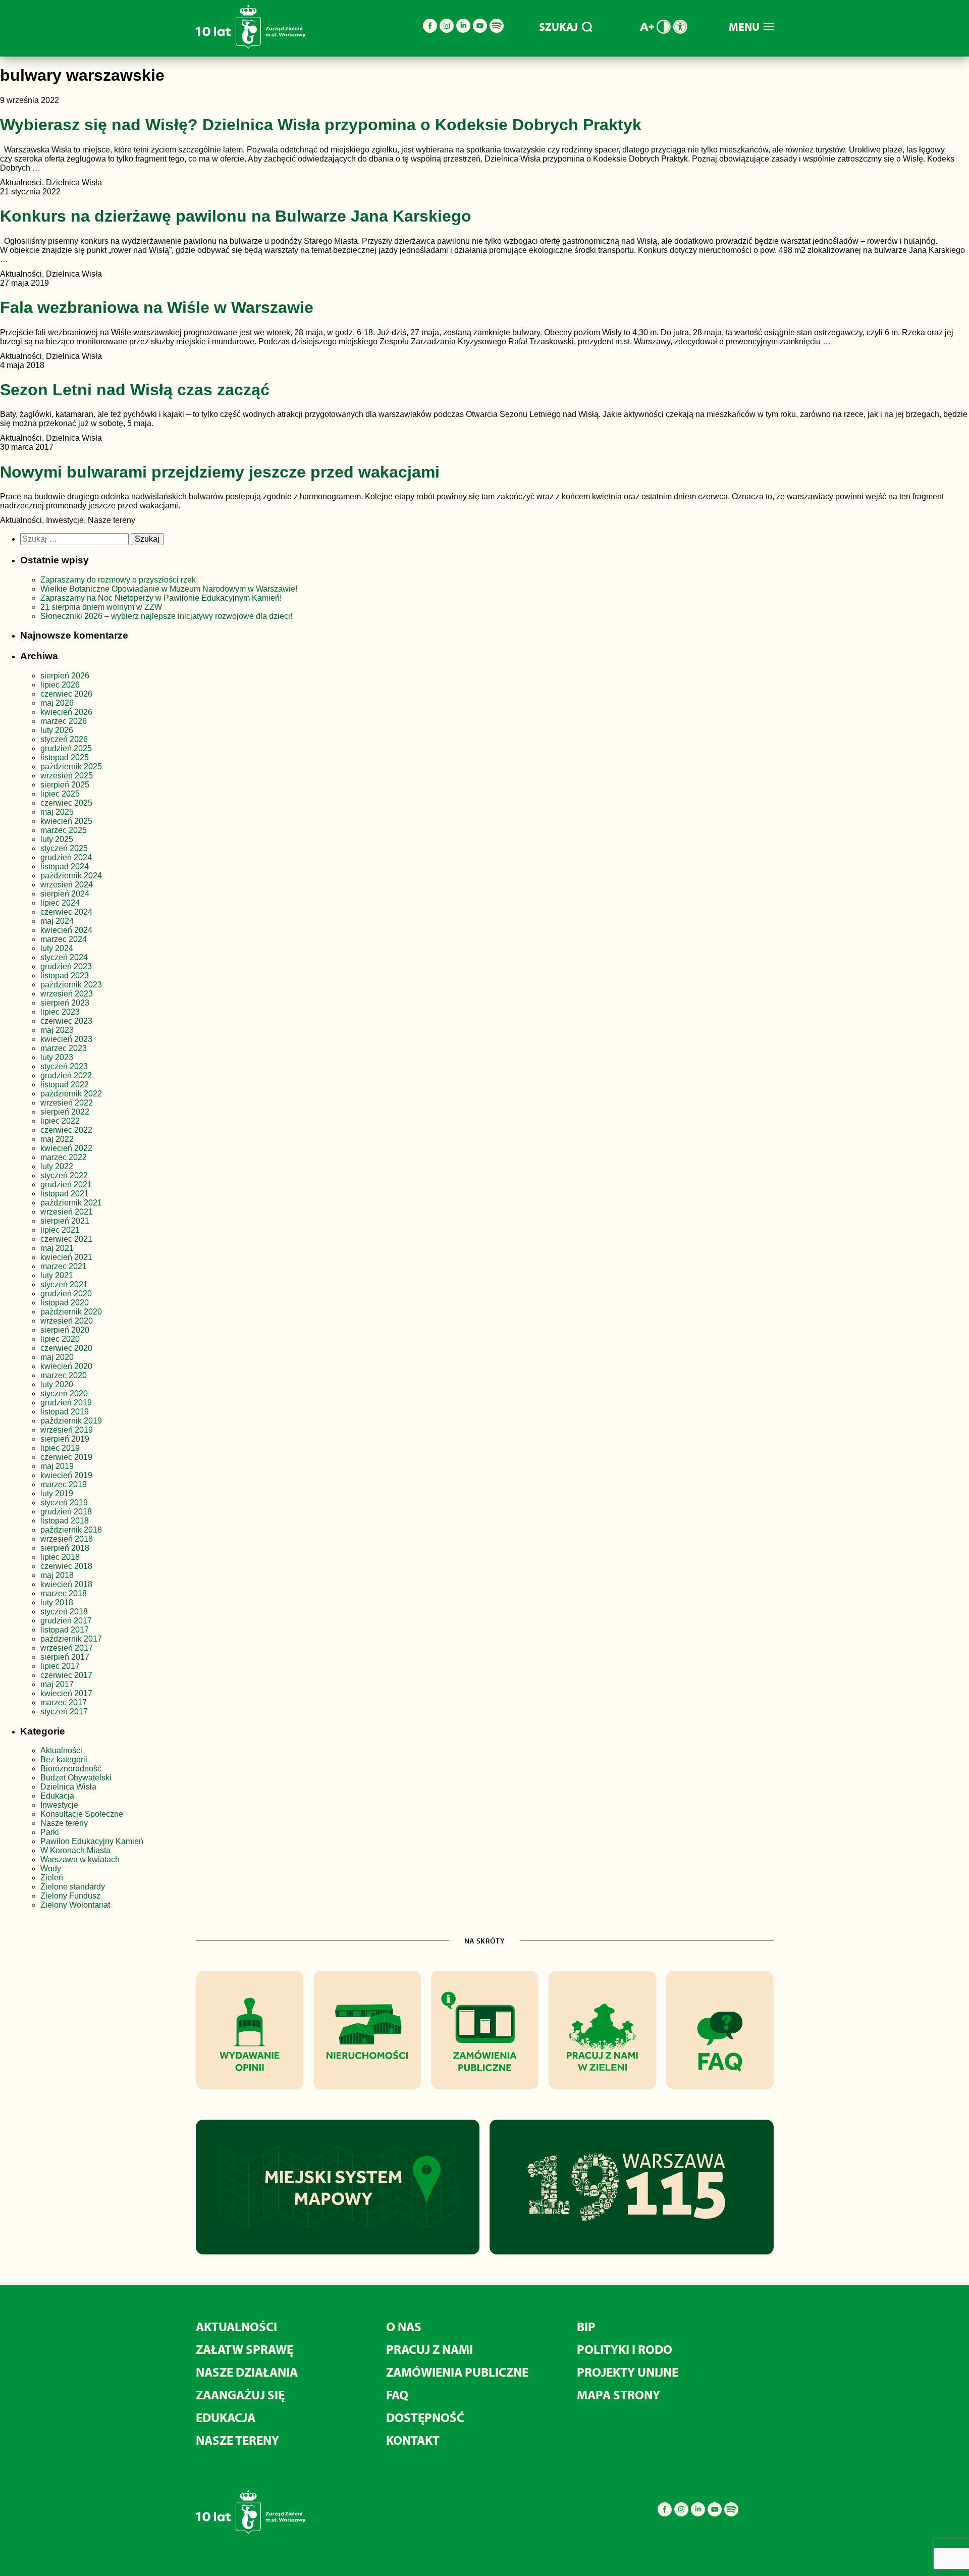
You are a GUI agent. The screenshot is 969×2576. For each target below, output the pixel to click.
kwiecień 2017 (66, 1693)
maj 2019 (57, 1466)
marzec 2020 (64, 1375)
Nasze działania (247, 2372)
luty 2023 (57, 1057)
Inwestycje (59, 1805)
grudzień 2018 (66, 1512)
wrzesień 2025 (67, 776)
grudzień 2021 (66, 1185)
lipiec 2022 (60, 1121)
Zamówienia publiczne (457, 2372)
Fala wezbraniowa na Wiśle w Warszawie (157, 307)
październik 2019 (71, 1421)
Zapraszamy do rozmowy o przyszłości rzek (118, 580)
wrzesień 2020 (67, 1321)
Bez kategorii (64, 1759)
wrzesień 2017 (67, 1648)
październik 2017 (71, 1639)
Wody (51, 1869)
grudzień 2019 (66, 1403)
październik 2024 (71, 876)
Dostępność (425, 2417)
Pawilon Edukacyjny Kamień (92, 1841)
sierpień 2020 (65, 1330)
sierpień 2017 (65, 1657)
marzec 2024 (64, 939)
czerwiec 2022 (66, 1130)
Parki (50, 1832)
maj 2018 (57, 1575)
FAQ (397, 2395)
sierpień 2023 (65, 1003)
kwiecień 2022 (66, 1148)
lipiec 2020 (60, 1339)
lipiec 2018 (60, 1557)
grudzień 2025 (66, 748)
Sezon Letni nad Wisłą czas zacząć (135, 390)
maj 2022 (57, 1139)
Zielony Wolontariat (75, 1905)
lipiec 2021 (60, 1230)
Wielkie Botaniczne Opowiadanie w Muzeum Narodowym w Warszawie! (169, 589)
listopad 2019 (65, 1412)
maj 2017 (57, 1684)
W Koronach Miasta (75, 1850)
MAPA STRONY (618, 2395)
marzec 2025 (64, 830)
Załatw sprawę (245, 2349)
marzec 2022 (64, 1157)
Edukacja (57, 1796)
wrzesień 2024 (67, 885)
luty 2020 (57, 1384)
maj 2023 (57, 1030)
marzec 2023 (64, 1048)
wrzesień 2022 (67, 1103)
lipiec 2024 (60, 903)
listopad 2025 (65, 757)
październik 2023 (71, 985)
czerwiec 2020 (66, 1348)
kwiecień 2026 (66, 712)
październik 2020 (71, 1312)
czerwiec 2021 (66, 1239)
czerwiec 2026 (66, 694)
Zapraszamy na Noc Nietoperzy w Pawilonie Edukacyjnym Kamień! (162, 598)
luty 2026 (57, 730)
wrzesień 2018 (67, 1539)
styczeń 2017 (64, 1712)
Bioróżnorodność (71, 1769)
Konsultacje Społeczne (82, 1814)
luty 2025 (57, 839)
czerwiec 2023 (66, 1021)
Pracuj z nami (429, 2349)
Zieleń (52, 1878)
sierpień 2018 (65, 1548)
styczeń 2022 (64, 1175)
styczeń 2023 (64, 1066)
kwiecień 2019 (66, 1475)
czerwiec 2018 (66, 1566)
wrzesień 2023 (67, 994)
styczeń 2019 (64, 1503)
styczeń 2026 (64, 739)
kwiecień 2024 (66, 930)
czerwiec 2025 (66, 803)
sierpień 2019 (65, 1439)
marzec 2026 (64, 721)
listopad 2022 (65, 1085)
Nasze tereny (64, 1823)
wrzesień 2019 (67, 1430)
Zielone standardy (73, 1887)
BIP (586, 2326)
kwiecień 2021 (66, 1257)
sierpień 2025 (65, 785)
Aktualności (61, 1750)
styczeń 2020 (64, 1394)
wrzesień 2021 (67, 1212)
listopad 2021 (65, 1194)
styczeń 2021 (64, 1284)
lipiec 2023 (60, 1012)
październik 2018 (71, 1530)
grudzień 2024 (66, 857)
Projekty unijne (628, 2372)
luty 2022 (57, 1166)
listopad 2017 (65, 1630)
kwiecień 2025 (66, 821)
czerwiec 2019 (66, 1457)
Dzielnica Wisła (68, 1787)
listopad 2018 (65, 1521)
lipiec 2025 (60, 794)
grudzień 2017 (66, 1621)
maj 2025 (57, 812)
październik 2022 (71, 1094)
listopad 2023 (65, 976)
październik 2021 (71, 1203)
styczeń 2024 (64, 957)
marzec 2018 (64, 1593)
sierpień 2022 (65, 1112)
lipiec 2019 (60, 1448)
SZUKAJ (558, 27)
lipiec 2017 (60, 1666)
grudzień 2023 (66, 966)
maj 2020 (57, 1357)
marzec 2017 (64, 1702)
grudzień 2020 (66, 1294)
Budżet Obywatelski (76, 1778)
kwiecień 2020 (66, 1366)
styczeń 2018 (64, 1612)
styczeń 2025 (64, 848)
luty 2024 (57, 948)
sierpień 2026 (65, 676)
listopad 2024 (65, 866)
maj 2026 (57, 703)
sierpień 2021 (65, 1221)
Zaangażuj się (240, 2395)
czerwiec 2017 (66, 1675)
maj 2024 (57, 921)
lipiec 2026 (60, 685)
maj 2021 (57, 1248)
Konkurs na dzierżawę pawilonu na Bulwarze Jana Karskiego (236, 216)
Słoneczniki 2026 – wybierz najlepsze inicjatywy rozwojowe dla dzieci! (166, 616)
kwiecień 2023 (66, 1039)
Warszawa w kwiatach (80, 1859)
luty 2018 (57, 1602)
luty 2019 (57, 1493)
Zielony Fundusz (70, 1896)
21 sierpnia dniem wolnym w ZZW (101, 607)
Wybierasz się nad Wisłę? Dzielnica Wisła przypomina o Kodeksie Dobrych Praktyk (321, 125)
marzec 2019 (64, 1484)
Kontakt (413, 2440)
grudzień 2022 (66, 1075)
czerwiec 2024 (66, 912)
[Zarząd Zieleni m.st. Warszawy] (251, 47)
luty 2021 (57, 1275)
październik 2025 (71, 767)
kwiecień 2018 (66, 1584)
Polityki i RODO (625, 2349)
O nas (404, 2326)
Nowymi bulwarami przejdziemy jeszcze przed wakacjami (220, 472)
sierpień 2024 (65, 894)
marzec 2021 (64, 1266)
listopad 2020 (65, 1303)
